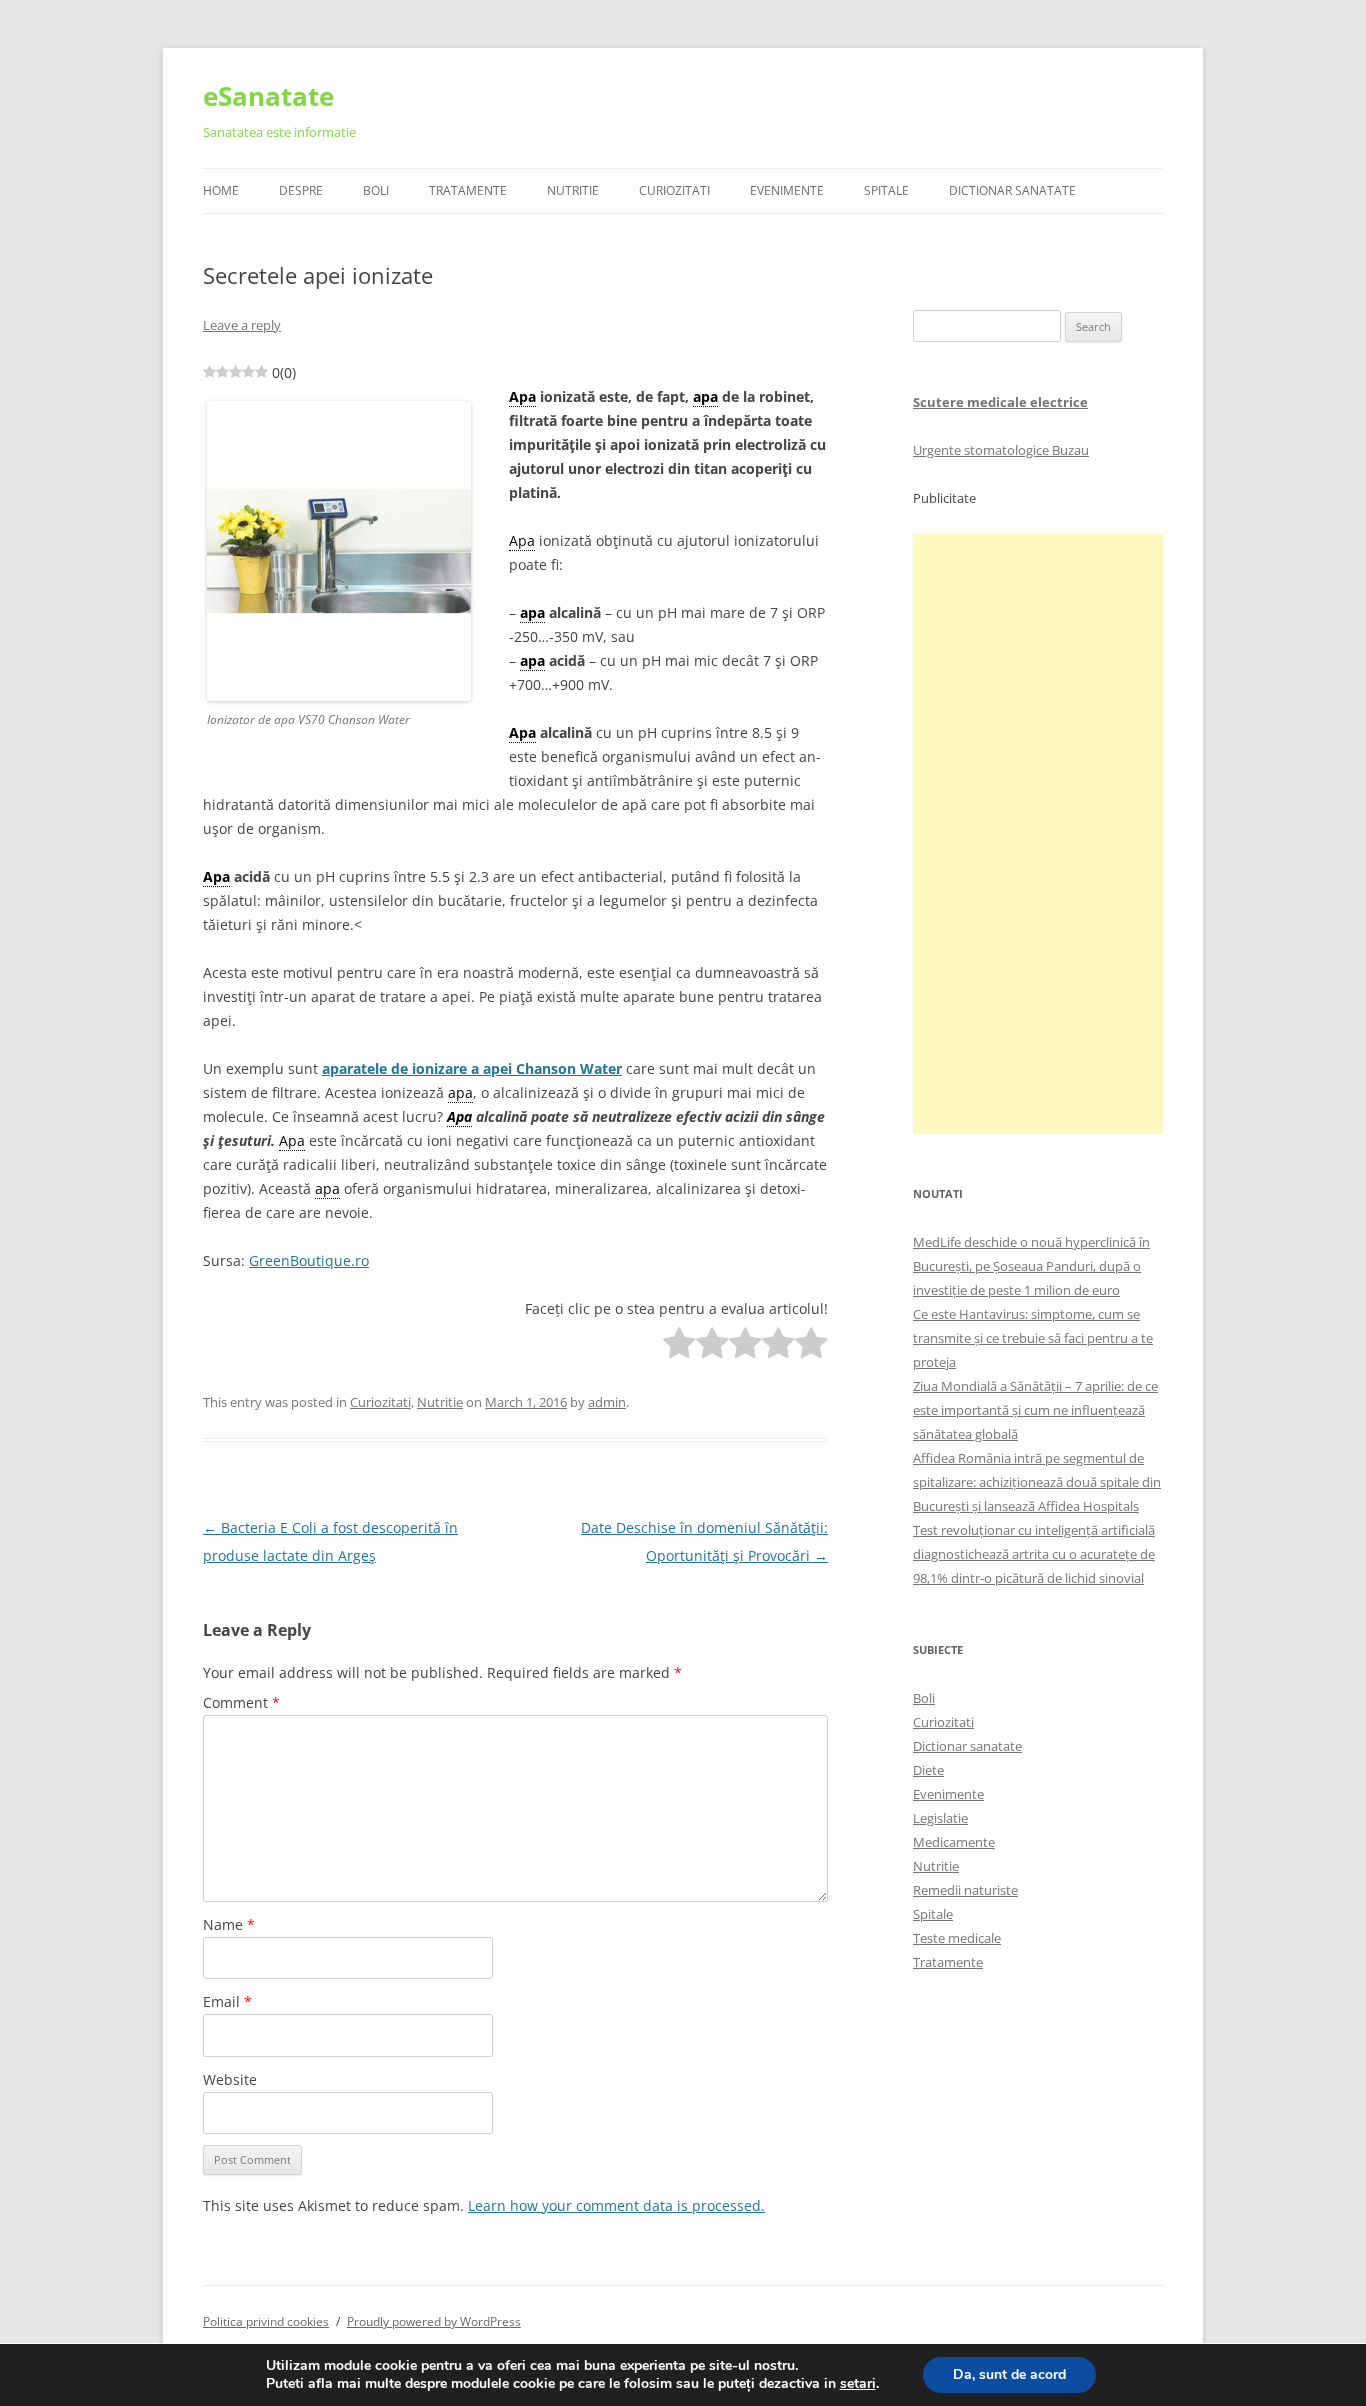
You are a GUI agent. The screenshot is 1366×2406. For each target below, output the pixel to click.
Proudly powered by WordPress (434, 2321)
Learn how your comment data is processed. (616, 2205)
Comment (241, 1702)
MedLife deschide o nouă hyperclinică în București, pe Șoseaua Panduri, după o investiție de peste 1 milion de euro (1031, 1266)
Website (230, 2079)
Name (229, 1924)
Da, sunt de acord (1009, 2374)
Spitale (886, 190)
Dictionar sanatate (967, 1746)
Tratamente (468, 190)
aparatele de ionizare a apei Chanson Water (472, 1068)
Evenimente (787, 190)
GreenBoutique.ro (309, 1260)
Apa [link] (522, 396)
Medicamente (954, 1842)
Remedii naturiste (965, 1890)
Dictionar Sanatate (1012, 190)
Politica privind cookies (266, 2321)
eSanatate (268, 96)
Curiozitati (674, 190)
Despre (301, 190)
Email (227, 2001)
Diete (928, 1770)
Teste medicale (957, 1938)
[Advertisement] (1038, 834)
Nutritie (573, 190)
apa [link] (705, 396)
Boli (376, 190)
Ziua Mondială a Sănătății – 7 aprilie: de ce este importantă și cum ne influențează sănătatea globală (1035, 1410)
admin (607, 1402)
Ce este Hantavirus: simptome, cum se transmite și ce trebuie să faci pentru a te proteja (1033, 1338)
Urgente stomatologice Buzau (1001, 450)
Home (221, 190)
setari (858, 2384)
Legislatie (940, 1818)
